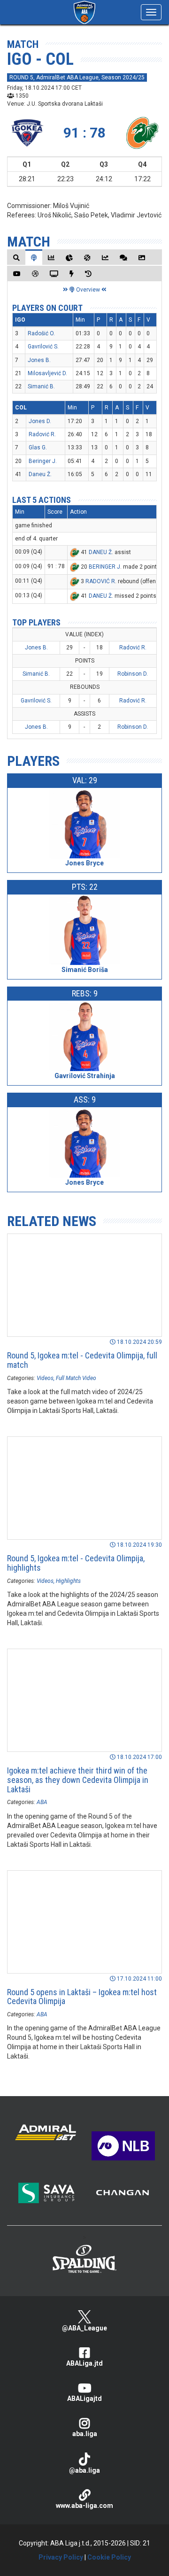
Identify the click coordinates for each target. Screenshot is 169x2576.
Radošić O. (41, 333)
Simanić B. (41, 386)
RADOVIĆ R (100, 581)
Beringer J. (43, 461)
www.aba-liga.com (84, 2506)
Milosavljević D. (47, 373)
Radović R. (42, 434)
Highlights (68, 1581)
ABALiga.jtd (84, 2363)
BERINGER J (104, 567)
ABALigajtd (84, 2399)
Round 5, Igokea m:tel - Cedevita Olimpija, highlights (76, 1563)
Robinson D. (133, 674)
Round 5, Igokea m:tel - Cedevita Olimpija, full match (82, 1360)
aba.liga (85, 2434)
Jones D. (40, 421)
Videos (45, 1378)
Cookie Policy (109, 2557)
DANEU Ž (100, 552)
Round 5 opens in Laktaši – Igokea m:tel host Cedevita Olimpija (82, 1997)
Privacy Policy (61, 2557)
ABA (42, 1802)
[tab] (16, 258)
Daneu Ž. (40, 474)
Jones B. (39, 360)
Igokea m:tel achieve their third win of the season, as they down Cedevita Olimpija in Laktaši (78, 1780)
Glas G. (38, 447)
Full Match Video (76, 1378)
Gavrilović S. (43, 347)
